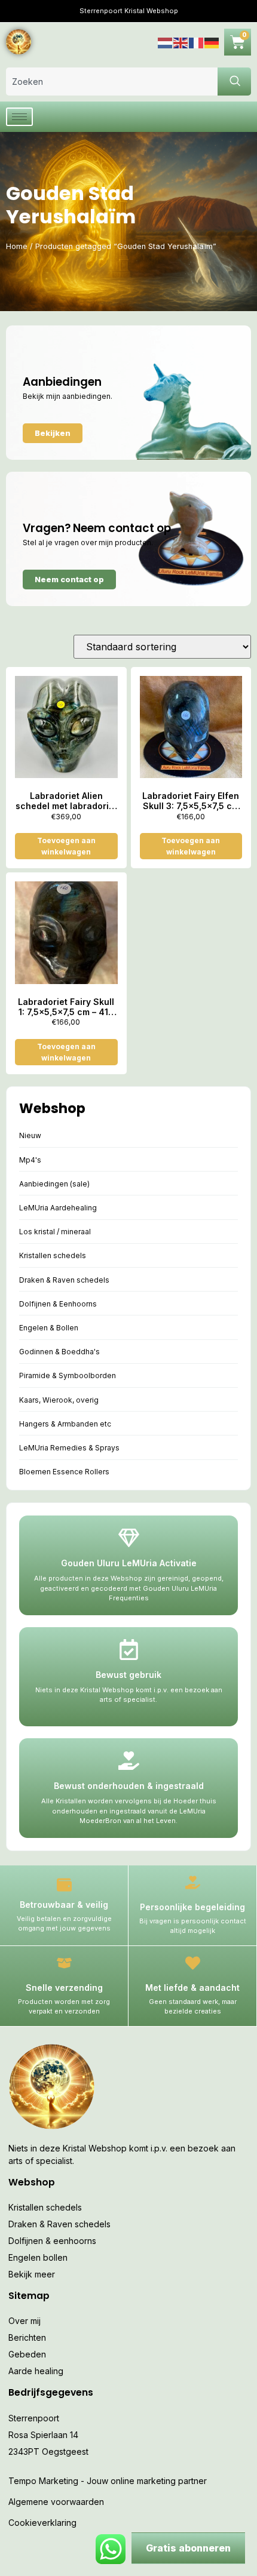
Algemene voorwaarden (56, 2502)
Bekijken (53, 433)
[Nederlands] (166, 42)
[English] (181, 42)
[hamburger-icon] (19, 117)
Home (17, 246)
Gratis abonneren (188, 2548)
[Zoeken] (234, 82)
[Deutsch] (212, 42)
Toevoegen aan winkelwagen (66, 846)
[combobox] (112, 82)
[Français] (197, 42)
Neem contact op (69, 579)
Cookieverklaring (42, 2523)
